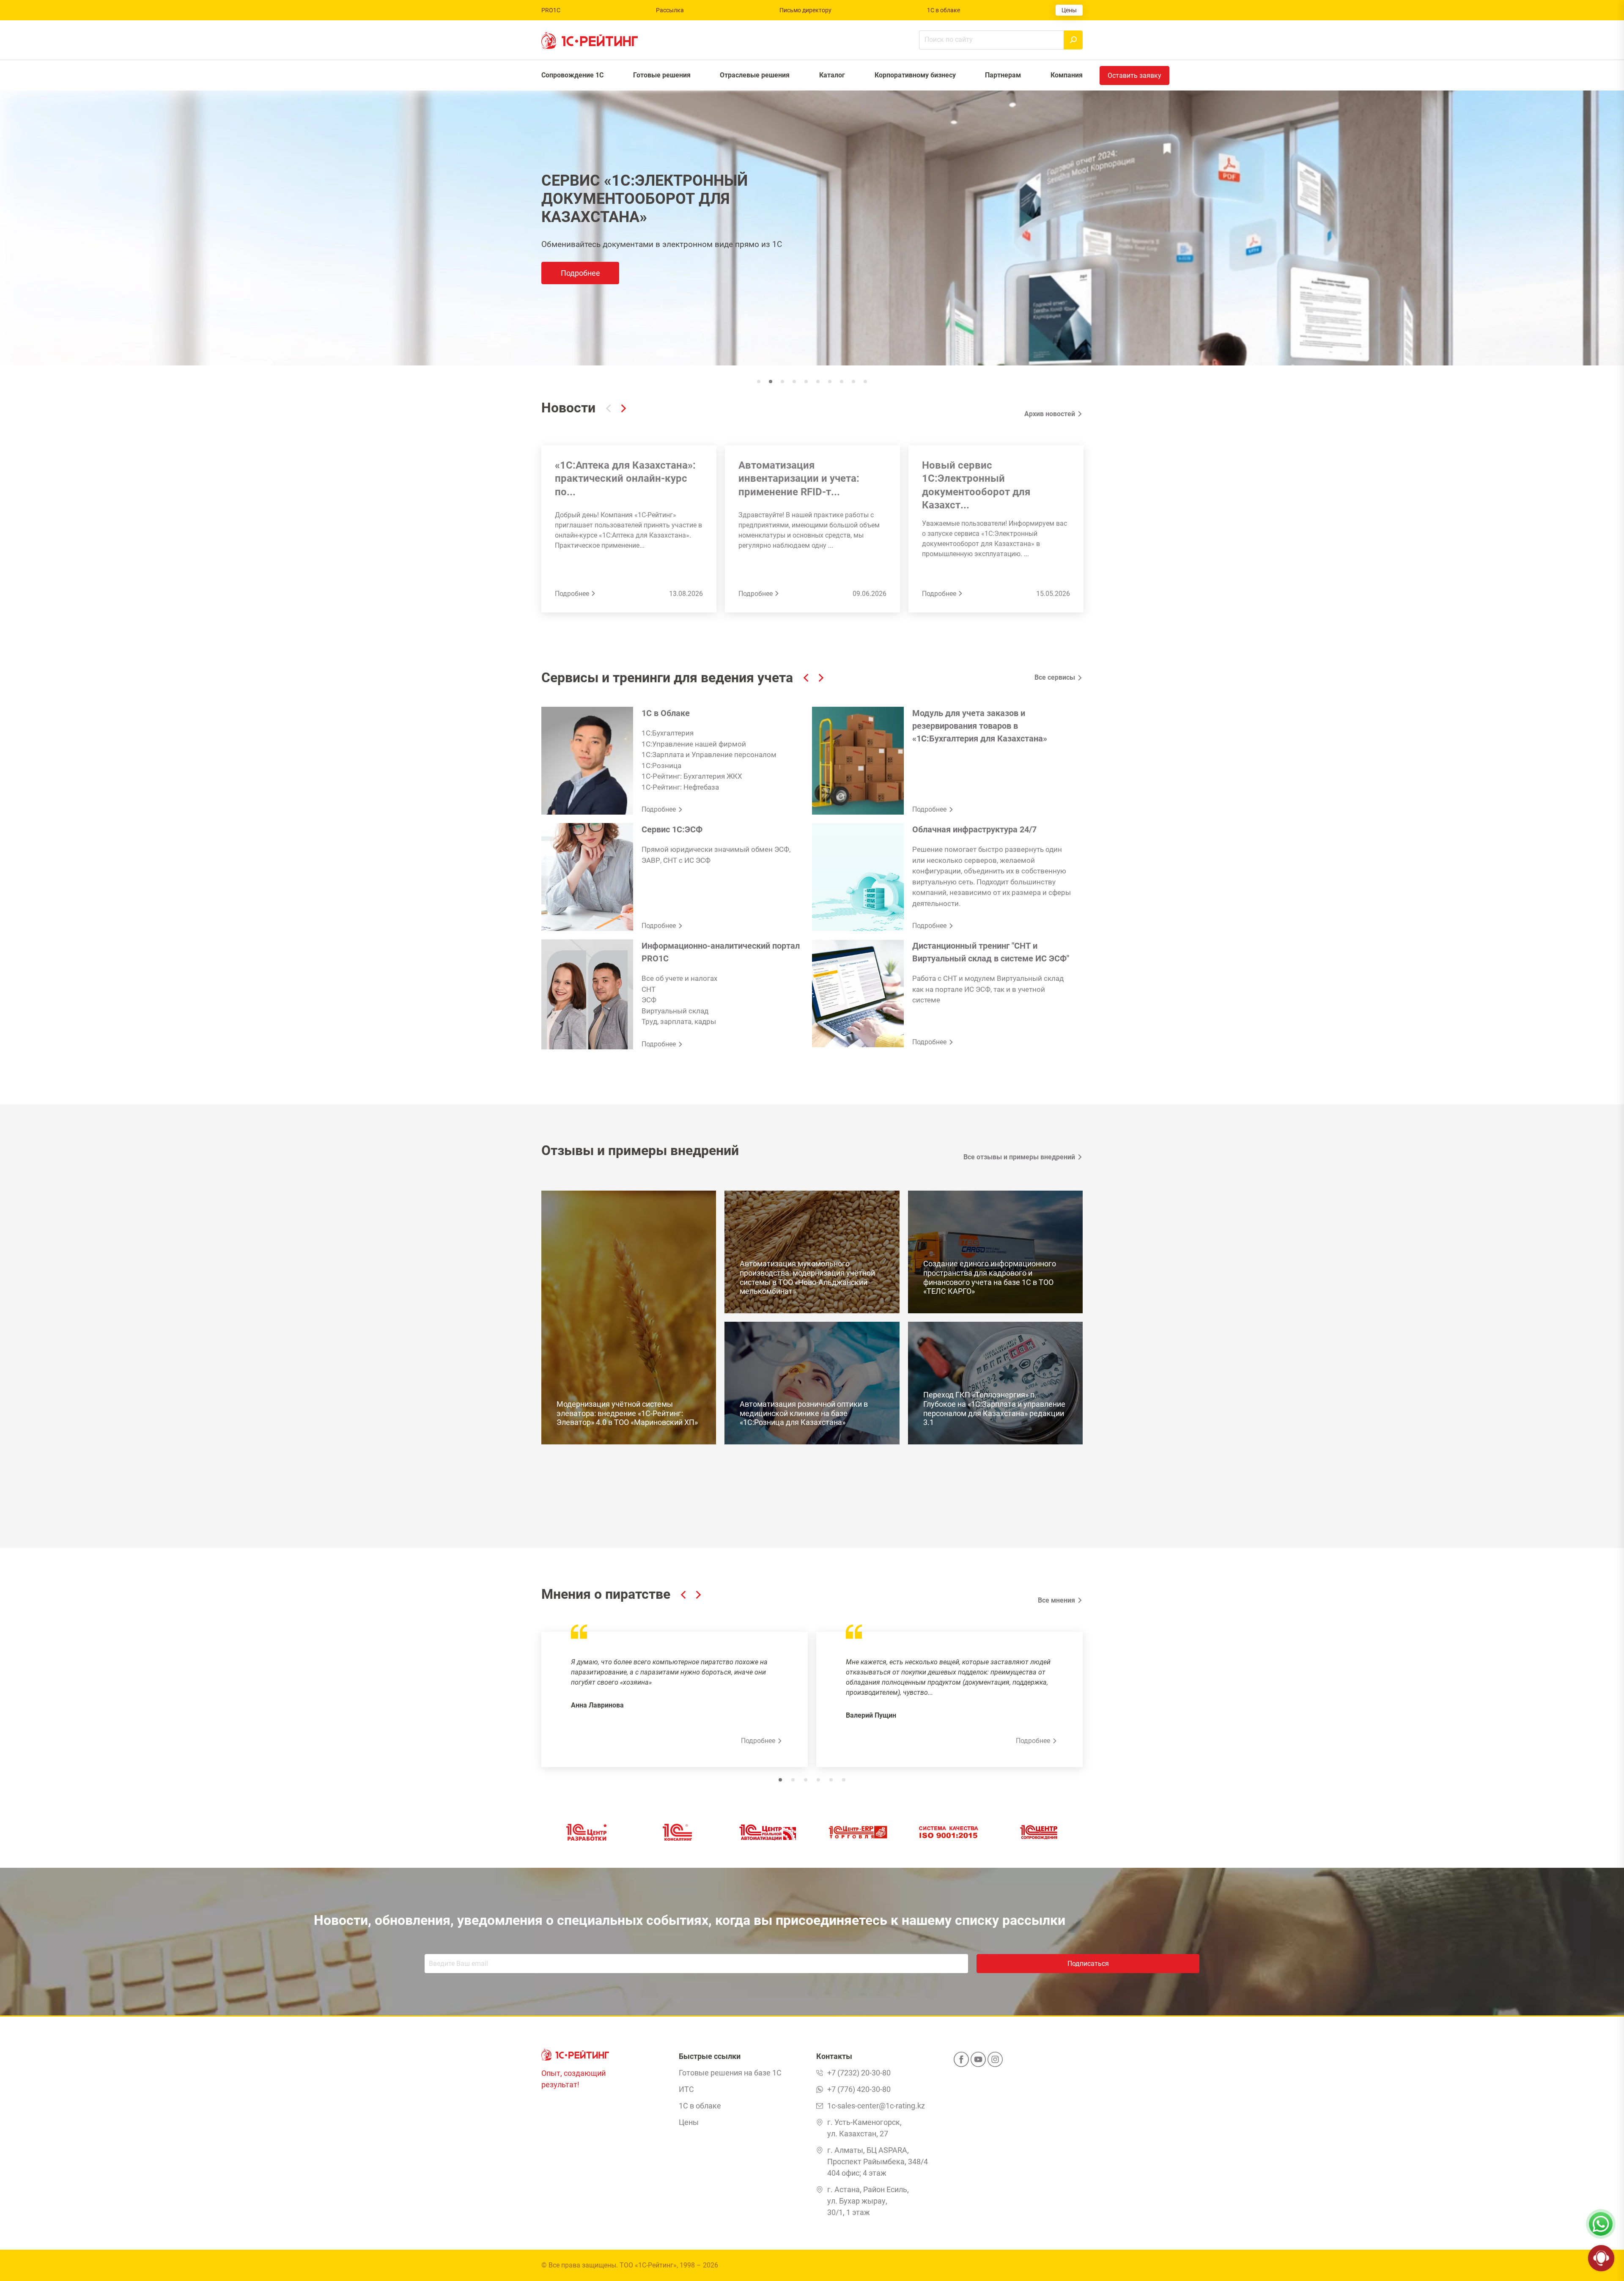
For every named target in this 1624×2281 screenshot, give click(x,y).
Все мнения (1056, 1600)
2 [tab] (793, 1780)
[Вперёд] (624, 410)
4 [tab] (818, 1780)
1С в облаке (944, 10)
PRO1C (551, 10)
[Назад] (608, 410)
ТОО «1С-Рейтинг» (648, 2265)
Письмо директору (805, 10)
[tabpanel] (812, 228)
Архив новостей (1050, 414)
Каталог (832, 75)
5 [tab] (831, 1780)
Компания (1067, 75)
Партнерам (1003, 75)
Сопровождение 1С (572, 75)
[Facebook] (961, 2062)
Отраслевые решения (755, 75)
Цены (1069, 10)
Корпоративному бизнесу (915, 75)
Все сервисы (1055, 677)
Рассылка (670, 10)
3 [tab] (806, 1780)
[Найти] (1073, 40)
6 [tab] (844, 1780)
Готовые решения (662, 75)
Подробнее (594, 253)
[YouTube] (978, 2062)
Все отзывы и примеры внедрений (1019, 1157)
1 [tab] (780, 1780)
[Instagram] (995, 2062)
